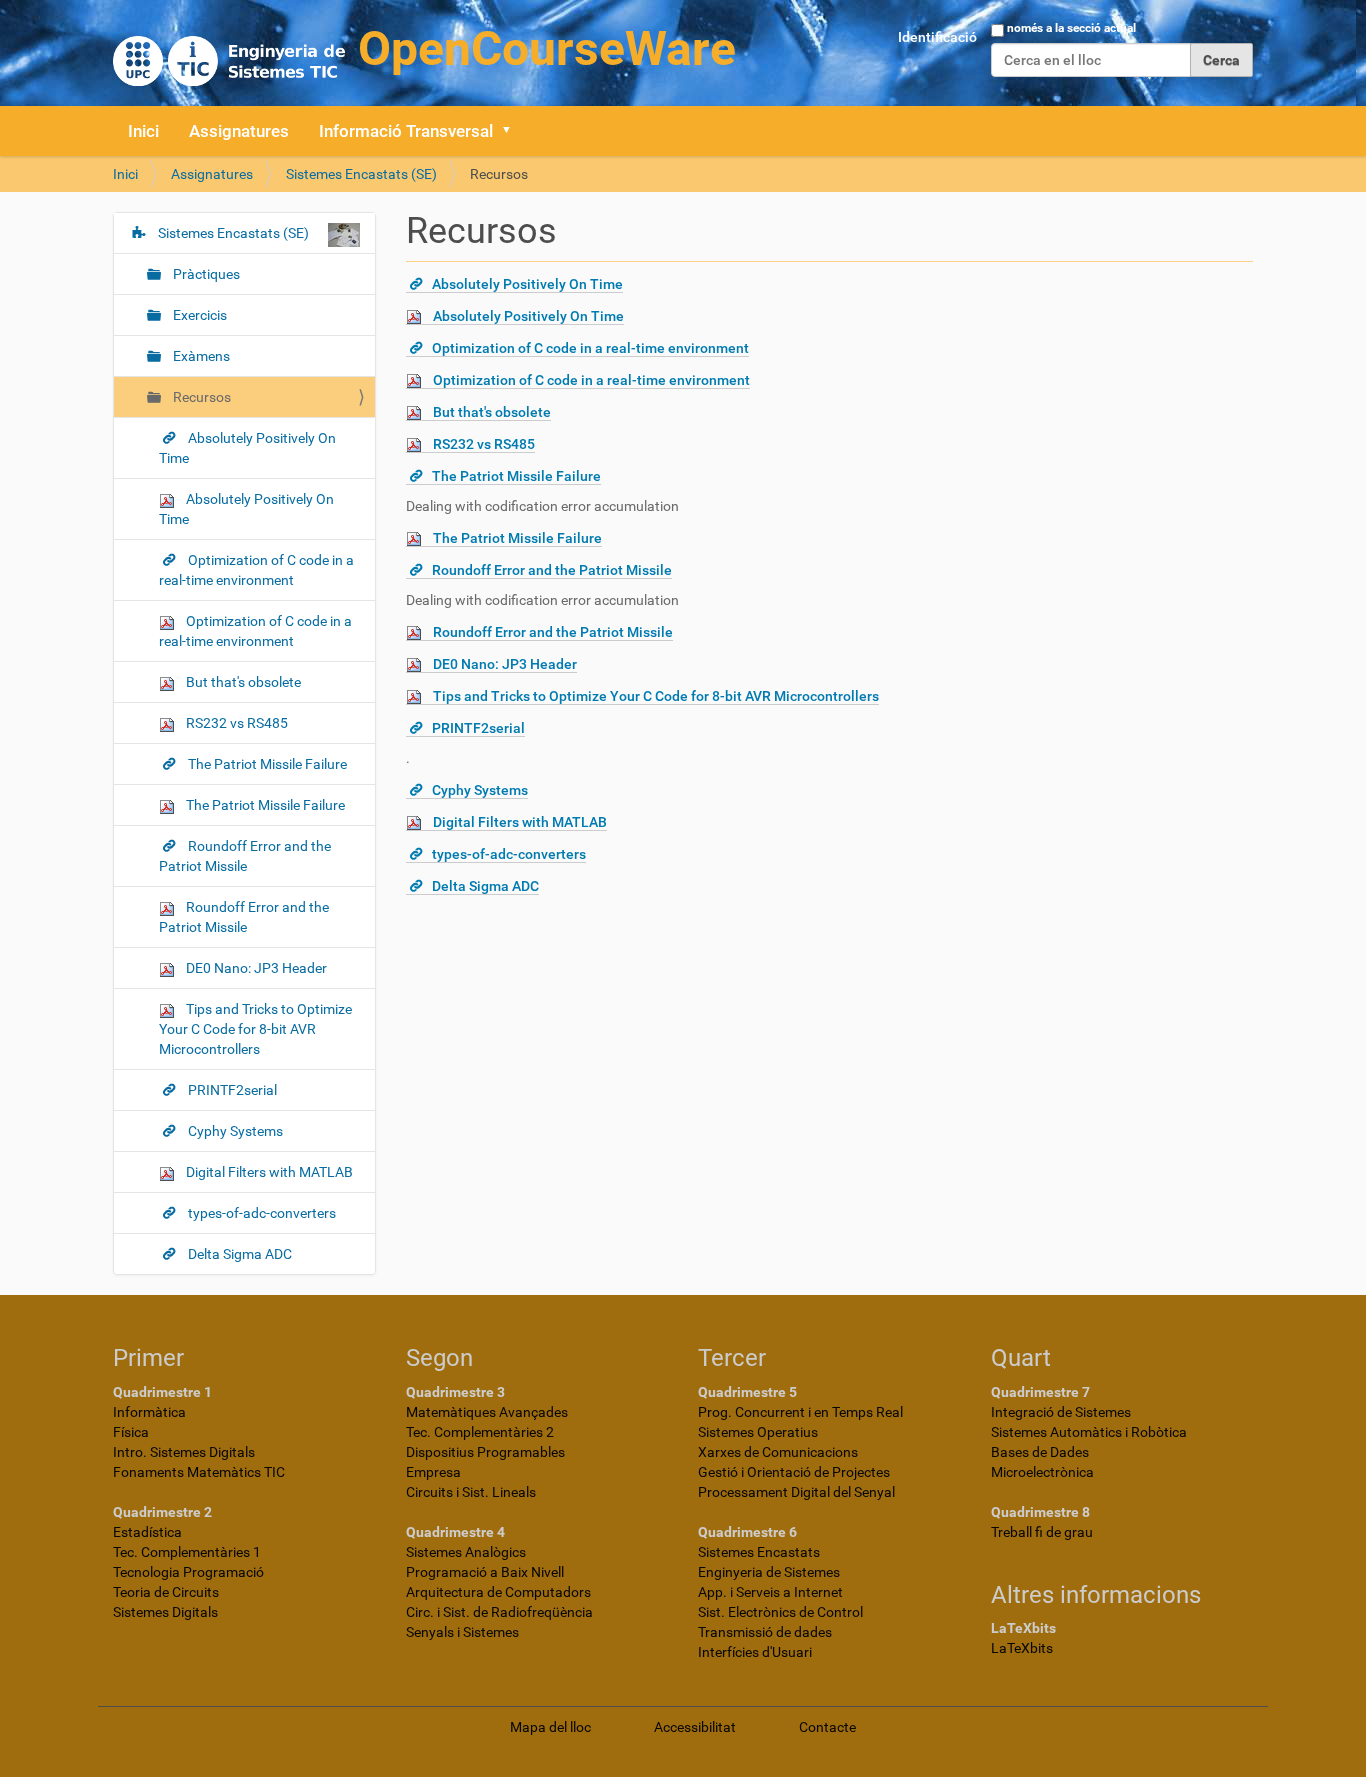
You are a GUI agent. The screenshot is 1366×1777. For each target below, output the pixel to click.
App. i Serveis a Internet (770, 1592)
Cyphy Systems (480, 790)
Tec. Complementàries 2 (480, 1432)
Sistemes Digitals (165, 1612)
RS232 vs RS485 (484, 444)
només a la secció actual (1071, 28)
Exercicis (198, 315)
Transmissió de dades (765, 1632)
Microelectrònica (1042, 1472)
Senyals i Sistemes (462, 1632)
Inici (143, 131)
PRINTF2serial (478, 728)
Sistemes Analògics (466, 1552)
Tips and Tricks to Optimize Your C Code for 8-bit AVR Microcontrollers (656, 696)
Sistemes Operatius (758, 1432)
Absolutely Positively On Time (527, 284)
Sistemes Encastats (759, 1552)
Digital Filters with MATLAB (520, 822)
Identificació (937, 37)
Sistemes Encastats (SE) (361, 174)
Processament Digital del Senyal (796, 1492)
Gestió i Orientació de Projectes (794, 1472)
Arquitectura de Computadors (498, 1592)
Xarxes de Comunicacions (778, 1452)
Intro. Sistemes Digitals (184, 1452)
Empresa (433, 1472)
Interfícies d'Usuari (755, 1652)
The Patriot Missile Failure (516, 476)
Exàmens (200, 356)
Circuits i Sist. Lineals (471, 1492)
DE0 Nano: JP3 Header (505, 664)
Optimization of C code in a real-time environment (590, 348)
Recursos (200, 397)
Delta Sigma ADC (485, 886)
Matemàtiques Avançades (487, 1412)
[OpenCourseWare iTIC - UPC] (424, 50)
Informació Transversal (406, 131)
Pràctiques (205, 274)
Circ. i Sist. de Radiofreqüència (499, 1612)
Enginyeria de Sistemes (769, 1572)
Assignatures (239, 131)
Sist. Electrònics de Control (780, 1612)
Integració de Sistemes (1061, 1412)
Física (131, 1432)
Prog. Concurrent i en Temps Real (800, 1412)
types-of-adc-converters (509, 854)
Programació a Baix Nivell (485, 1572)
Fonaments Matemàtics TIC (199, 1472)
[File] (419, 316)
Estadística (147, 1532)
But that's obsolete (492, 412)
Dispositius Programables (485, 1452)
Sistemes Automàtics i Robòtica (1089, 1432)
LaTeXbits (1022, 1648)
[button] (513, 131)
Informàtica (149, 1412)
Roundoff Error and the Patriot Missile (552, 570)
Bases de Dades (1040, 1452)
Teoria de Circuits (166, 1592)
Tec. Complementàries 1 (187, 1552)
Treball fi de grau (1042, 1532)
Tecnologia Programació (188, 1572)
